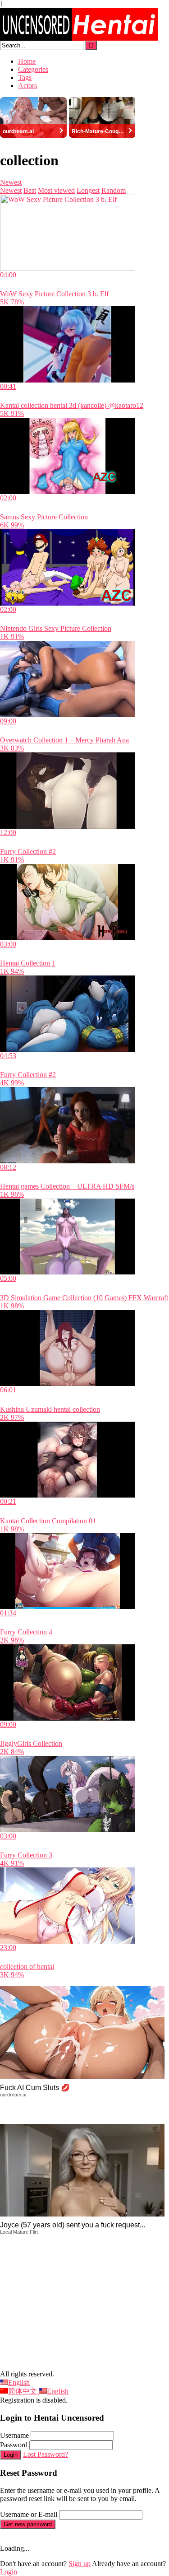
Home (27, 61)
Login (11, 2455)
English (19, 2382)
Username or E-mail (29, 2514)
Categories (33, 69)
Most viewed (56, 190)
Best (30, 190)
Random (114, 190)
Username (14, 2435)
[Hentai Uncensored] (79, 38)
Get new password (28, 2524)
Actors (27, 86)
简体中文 (23, 2391)
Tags (25, 77)
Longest (88, 190)
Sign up (80, 2564)
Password (14, 2445)
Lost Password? (46, 2454)
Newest (11, 182)
